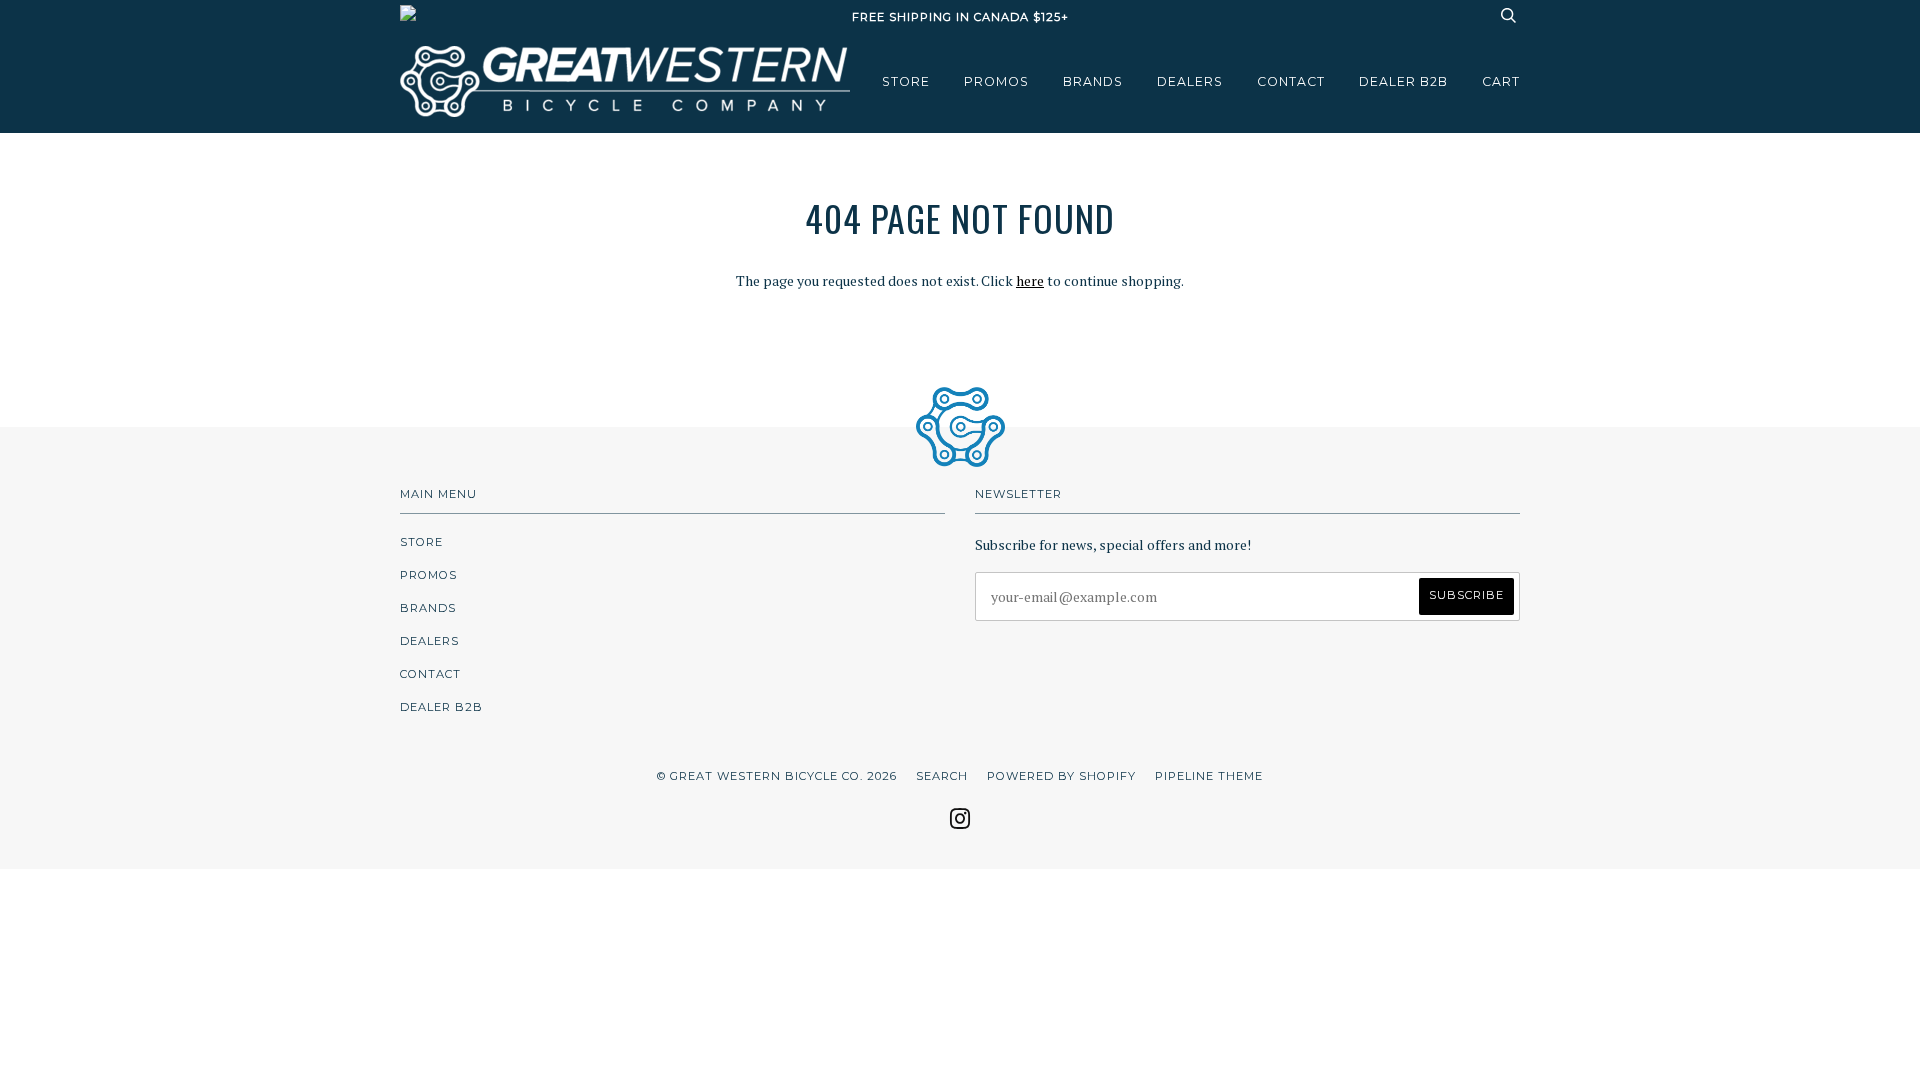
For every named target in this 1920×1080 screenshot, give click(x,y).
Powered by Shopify (1061, 776)
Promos (996, 81)
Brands (1093, 81)
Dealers (1190, 81)
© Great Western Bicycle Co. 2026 (777, 776)
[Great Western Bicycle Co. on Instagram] (960, 825)
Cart (1501, 81)
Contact (1291, 81)
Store (906, 81)
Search (942, 776)
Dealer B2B (1403, 81)
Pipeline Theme (1209, 776)
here (1030, 280)
